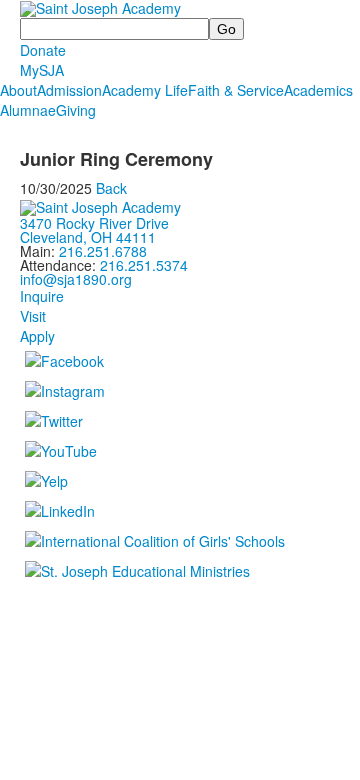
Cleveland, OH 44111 (88, 237)
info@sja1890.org (76, 279)
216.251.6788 (103, 251)
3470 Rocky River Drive (94, 223)
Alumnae (28, 110)
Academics (318, 90)
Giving (76, 110)
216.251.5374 (144, 265)
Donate (43, 50)
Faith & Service (236, 90)
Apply (37, 336)
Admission (69, 90)
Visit (33, 316)
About (18, 90)
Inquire (42, 296)
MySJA (42, 70)
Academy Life (145, 90)
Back (111, 188)
